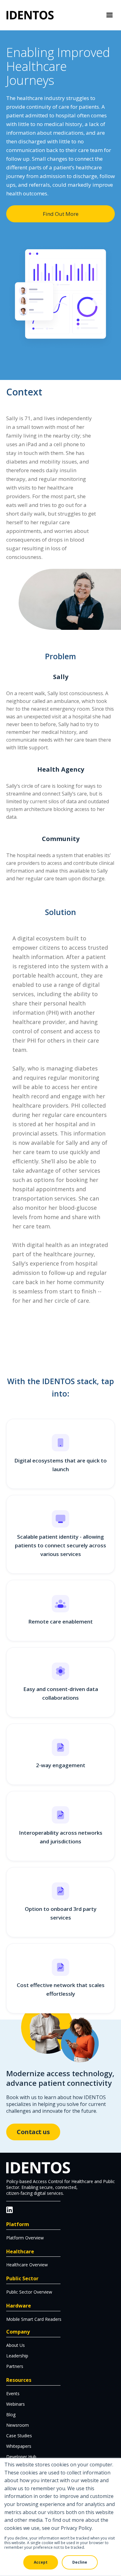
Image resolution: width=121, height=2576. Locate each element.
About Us (16, 2345)
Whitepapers (19, 2446)
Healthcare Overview (27, 2265)
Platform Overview (25, 2238)
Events (13, 2393)
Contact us (33, 2132)
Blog (11, 2415)
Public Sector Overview (29, 2292)
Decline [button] (80, 2562)
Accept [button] (41, 2562)
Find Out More (61, 214)
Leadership (17, 2356)
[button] (110, 15)
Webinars (16, 2404)
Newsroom (18, 2425)
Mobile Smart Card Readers (34, 2319)
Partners (15, 2366)
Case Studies (19, 2436)
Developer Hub (21, 2457)
